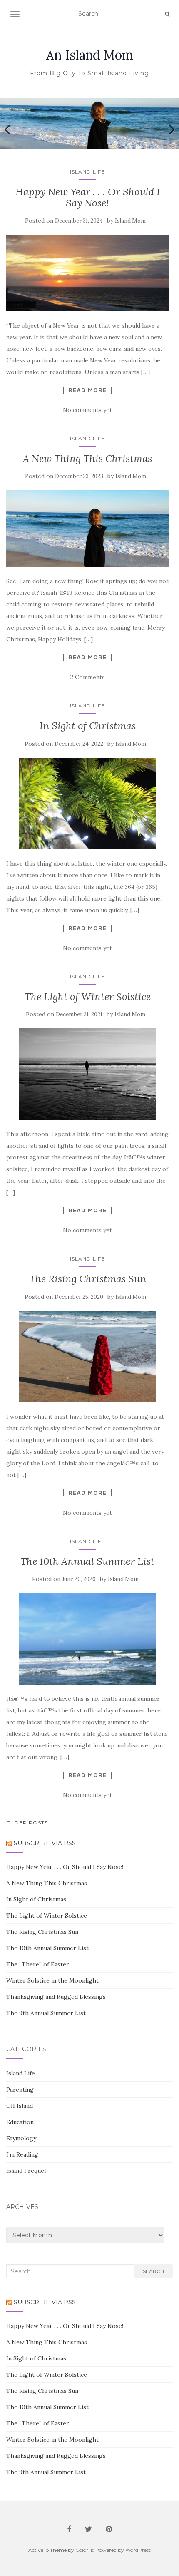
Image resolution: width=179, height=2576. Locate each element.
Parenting (20, 2090)
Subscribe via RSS (45, 1843)
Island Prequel (26, 2171)
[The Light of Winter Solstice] (87, 1074)
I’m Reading (22, 2154)
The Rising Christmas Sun (88, 1279)
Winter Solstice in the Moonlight (52, 1980)
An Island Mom (90, 55)
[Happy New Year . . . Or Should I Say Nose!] (87, 273)
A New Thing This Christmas (87, 458)
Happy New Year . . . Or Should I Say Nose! (88, 197)
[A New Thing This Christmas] (87, 529)
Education (20, 2122)
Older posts (27, 1823)
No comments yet (87, 410)
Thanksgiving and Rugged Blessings (56, 1997)
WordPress (138, 2550)
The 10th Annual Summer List (87, 1561)
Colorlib (85, 2550)
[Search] (167, 14)
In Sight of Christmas (88, 726)
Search (153, 2271)
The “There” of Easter (38, 1964)
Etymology (21, 2138)
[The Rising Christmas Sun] (87, 1357)
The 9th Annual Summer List (46, 2013)
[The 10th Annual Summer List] (87, 1639)
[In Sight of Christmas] (87, 804)
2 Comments (88, 677)
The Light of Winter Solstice (88, 996)
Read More (87, 390)
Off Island (20, 2106)
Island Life (87, 172)
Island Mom (130, 221)
